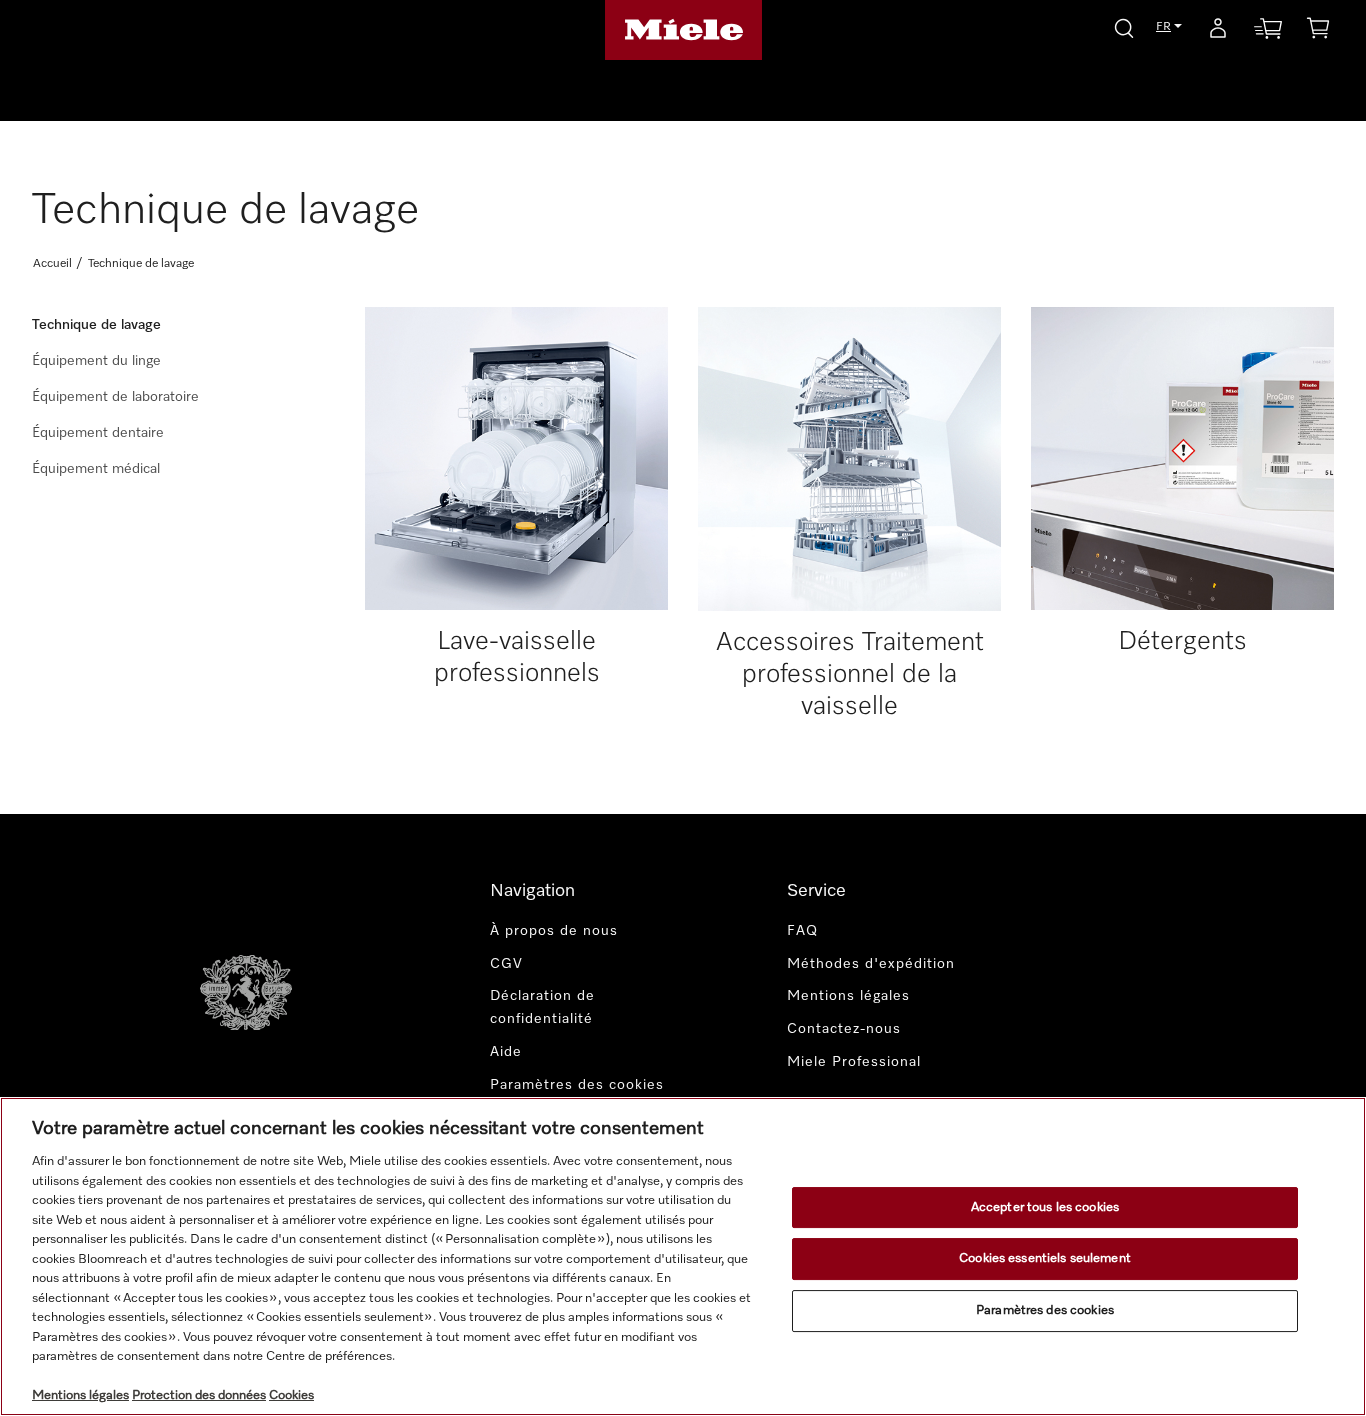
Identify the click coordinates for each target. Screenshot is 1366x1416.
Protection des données (199, 1395)
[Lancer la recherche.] (1124, 25)
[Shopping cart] (1318, 31)
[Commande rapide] (1268, 32)
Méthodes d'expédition (871, 964)
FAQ (802, 931)
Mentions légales (848, 996)
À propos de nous (554, 931)
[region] (683, 1256)
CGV (506, 964)
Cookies (291, 1395)
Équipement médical (96, 469)
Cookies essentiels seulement (1045, 1258)
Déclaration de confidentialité (542, 1007)
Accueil (52, 264)
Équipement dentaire (98, 433)
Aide (506, 1052)
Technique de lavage (96, 325)
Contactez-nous (844, 1029)
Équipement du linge (96, 361)
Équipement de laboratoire (115, 397)
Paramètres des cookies (1045, 1310)
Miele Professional (854, 1062)
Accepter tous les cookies (1045, 1207)
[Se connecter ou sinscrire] (1218, 32)
